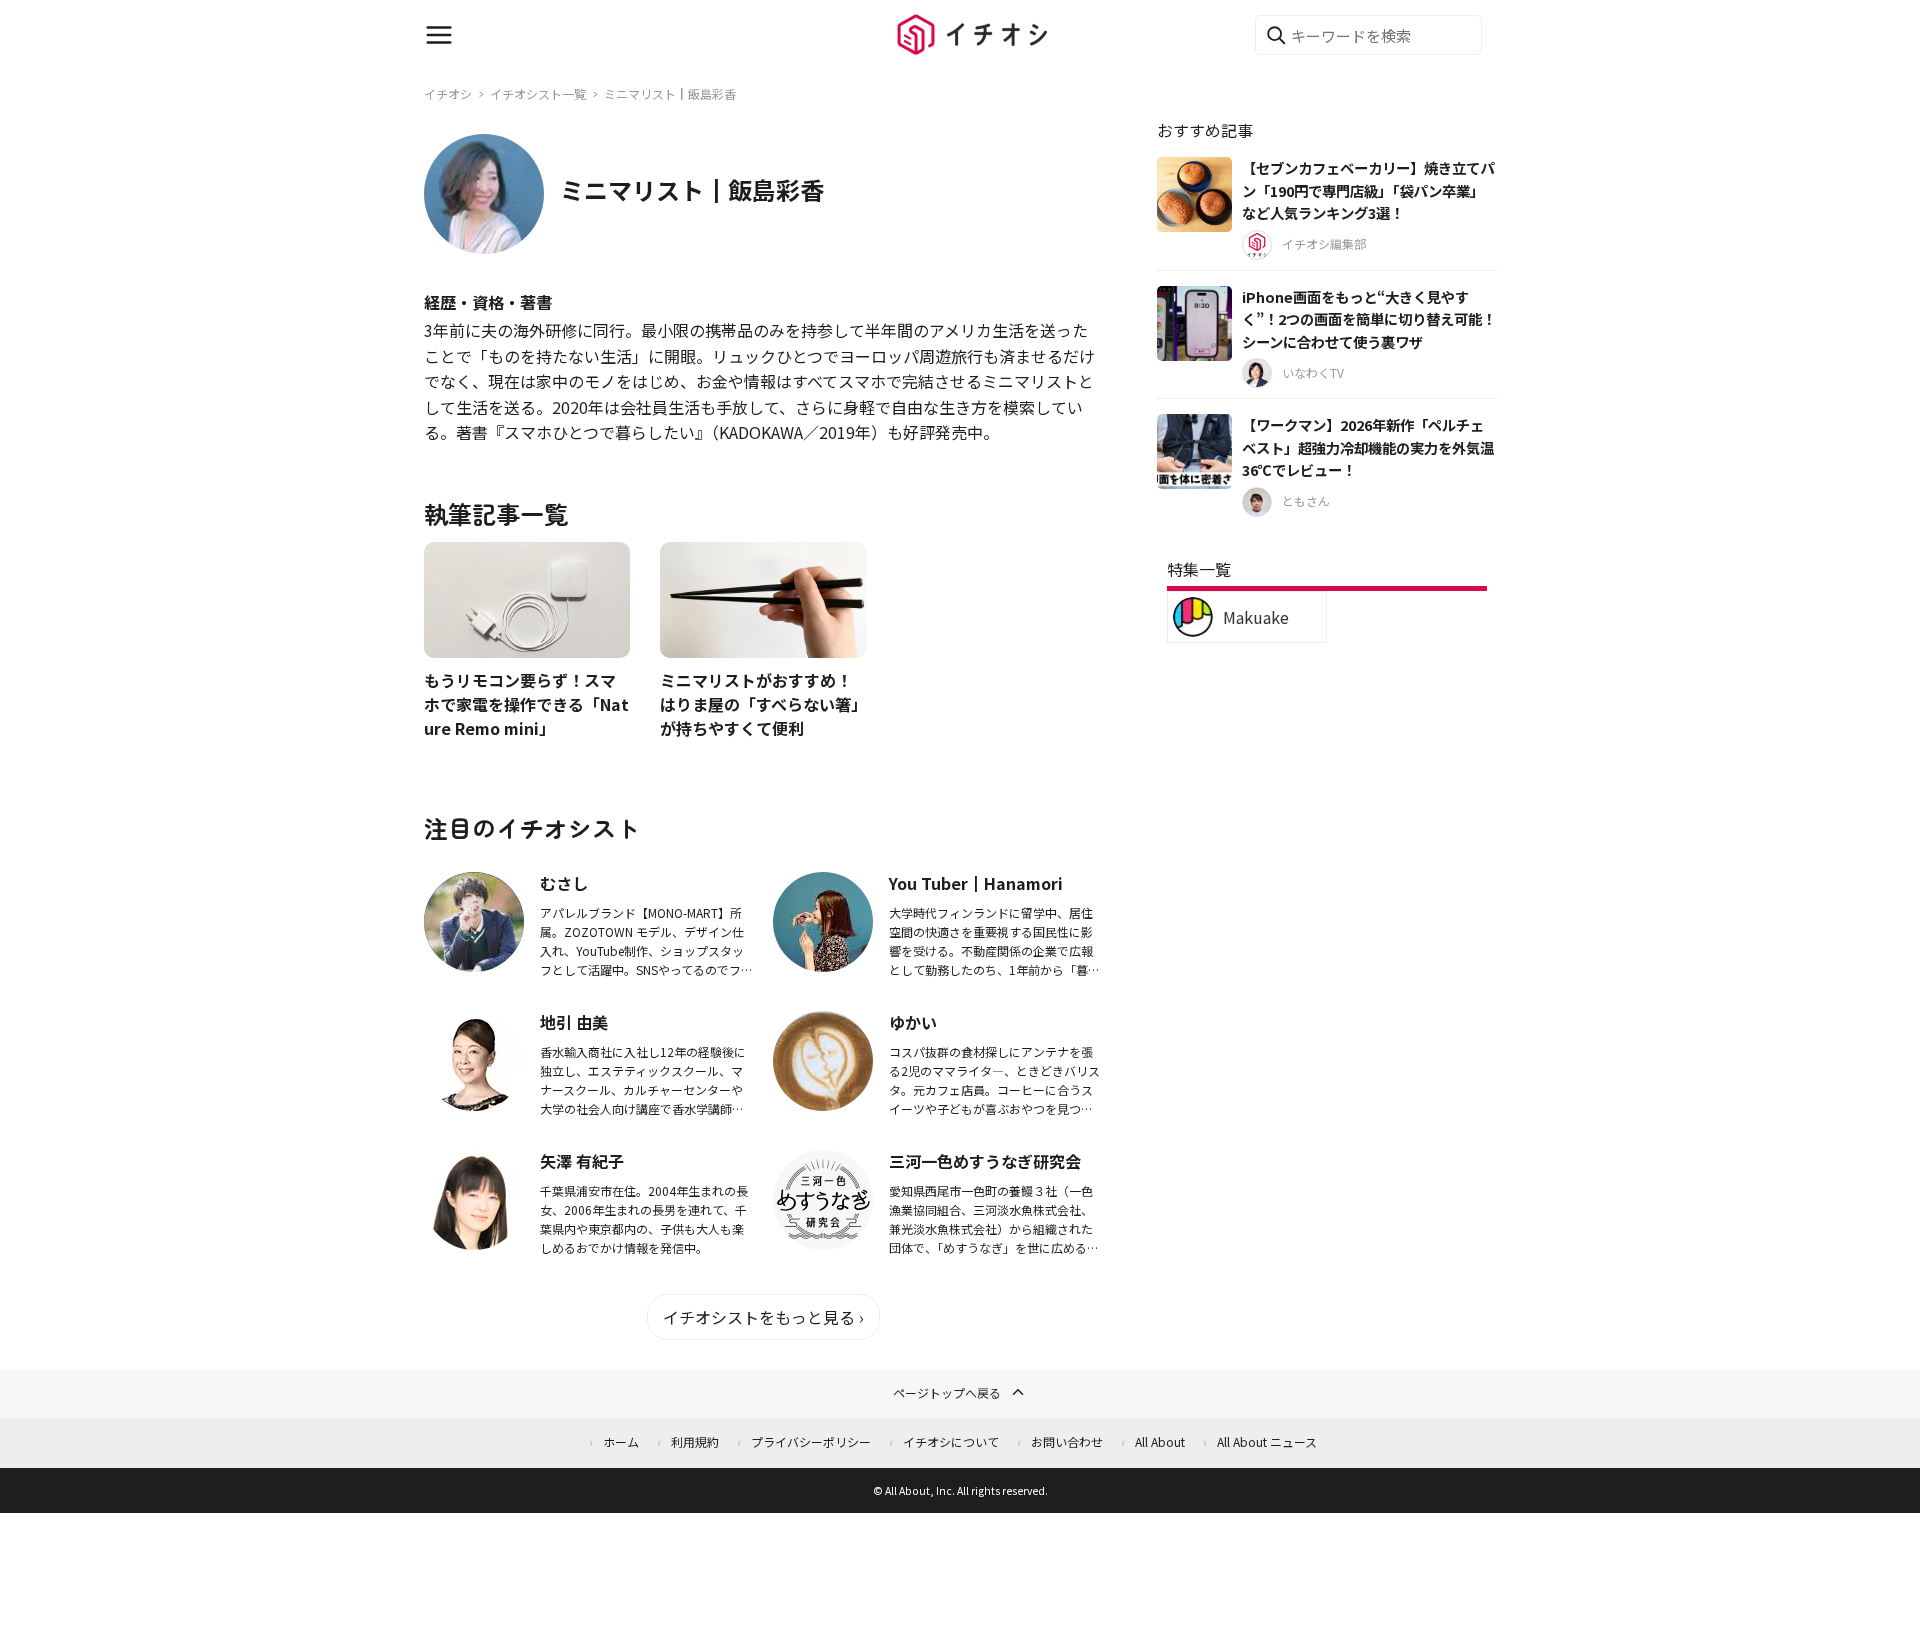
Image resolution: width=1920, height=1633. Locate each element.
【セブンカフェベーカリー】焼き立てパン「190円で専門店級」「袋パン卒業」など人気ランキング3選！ (1368, 190)
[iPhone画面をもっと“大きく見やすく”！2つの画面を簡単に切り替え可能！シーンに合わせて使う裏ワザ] (1194, 323)
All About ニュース (1267, 1441)
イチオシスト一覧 (538, 93)
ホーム (621, 1441)
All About (1160, 1441)
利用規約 (695, 1441)
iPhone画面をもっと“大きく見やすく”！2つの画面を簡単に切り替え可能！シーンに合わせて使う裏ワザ (1369, 319)
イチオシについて (951, 1441)
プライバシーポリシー (811, 1441)
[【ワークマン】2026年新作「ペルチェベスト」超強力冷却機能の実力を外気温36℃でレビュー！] (1194, 451)
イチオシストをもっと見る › (763, 1317)
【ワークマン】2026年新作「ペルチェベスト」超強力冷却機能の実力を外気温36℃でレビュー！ (1368, 447)
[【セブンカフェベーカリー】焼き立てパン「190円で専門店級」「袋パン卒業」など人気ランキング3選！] (1194, 194)
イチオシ (448, 93)
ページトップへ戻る (947, 1392)
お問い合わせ (1067, 1441)
